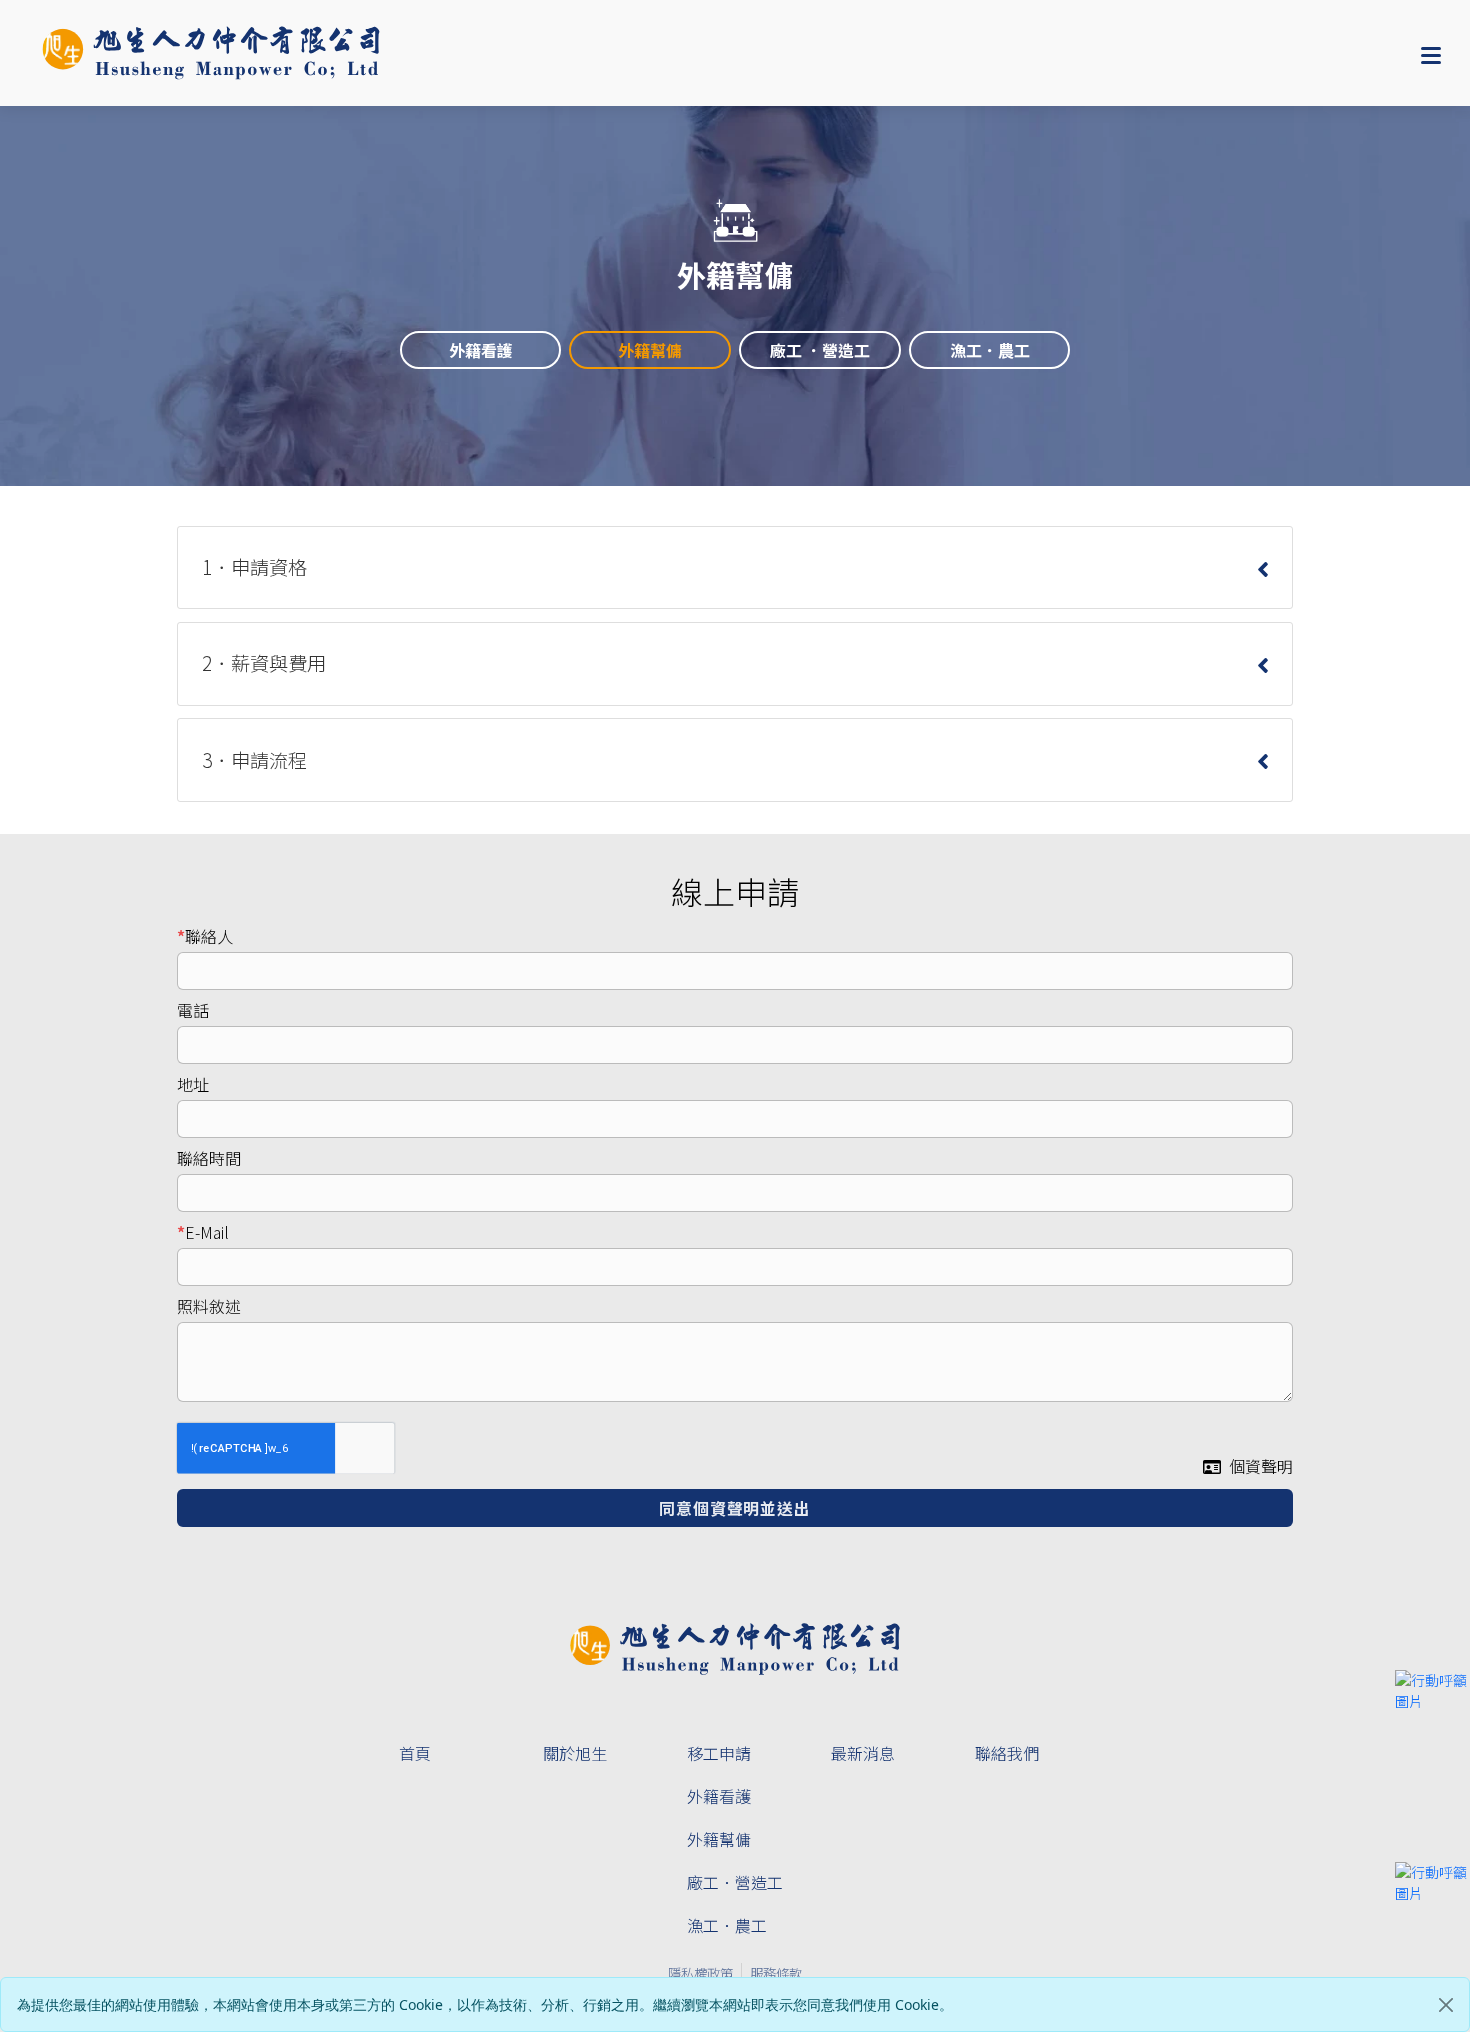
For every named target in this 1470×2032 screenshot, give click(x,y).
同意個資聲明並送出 (734, 1508)
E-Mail (207, 1232)
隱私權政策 (700, 1973)
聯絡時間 (209, 1158)
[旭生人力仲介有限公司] (211, 53)
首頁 (415, 1753)
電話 (193, 1010)
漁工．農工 (727, 1925)
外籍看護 (719, 1796)
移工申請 (719, 1753)
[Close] (1446, 2005)
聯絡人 (209, 936)
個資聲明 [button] (1261, 1466)
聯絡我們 (1007, 1753)
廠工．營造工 (735, 1882)
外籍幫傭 (719, 1839)
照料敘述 (209, 1306)
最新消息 (863, 1753)
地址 (193, 1084)
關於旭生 (575, 1753)
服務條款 (776, 1973)
